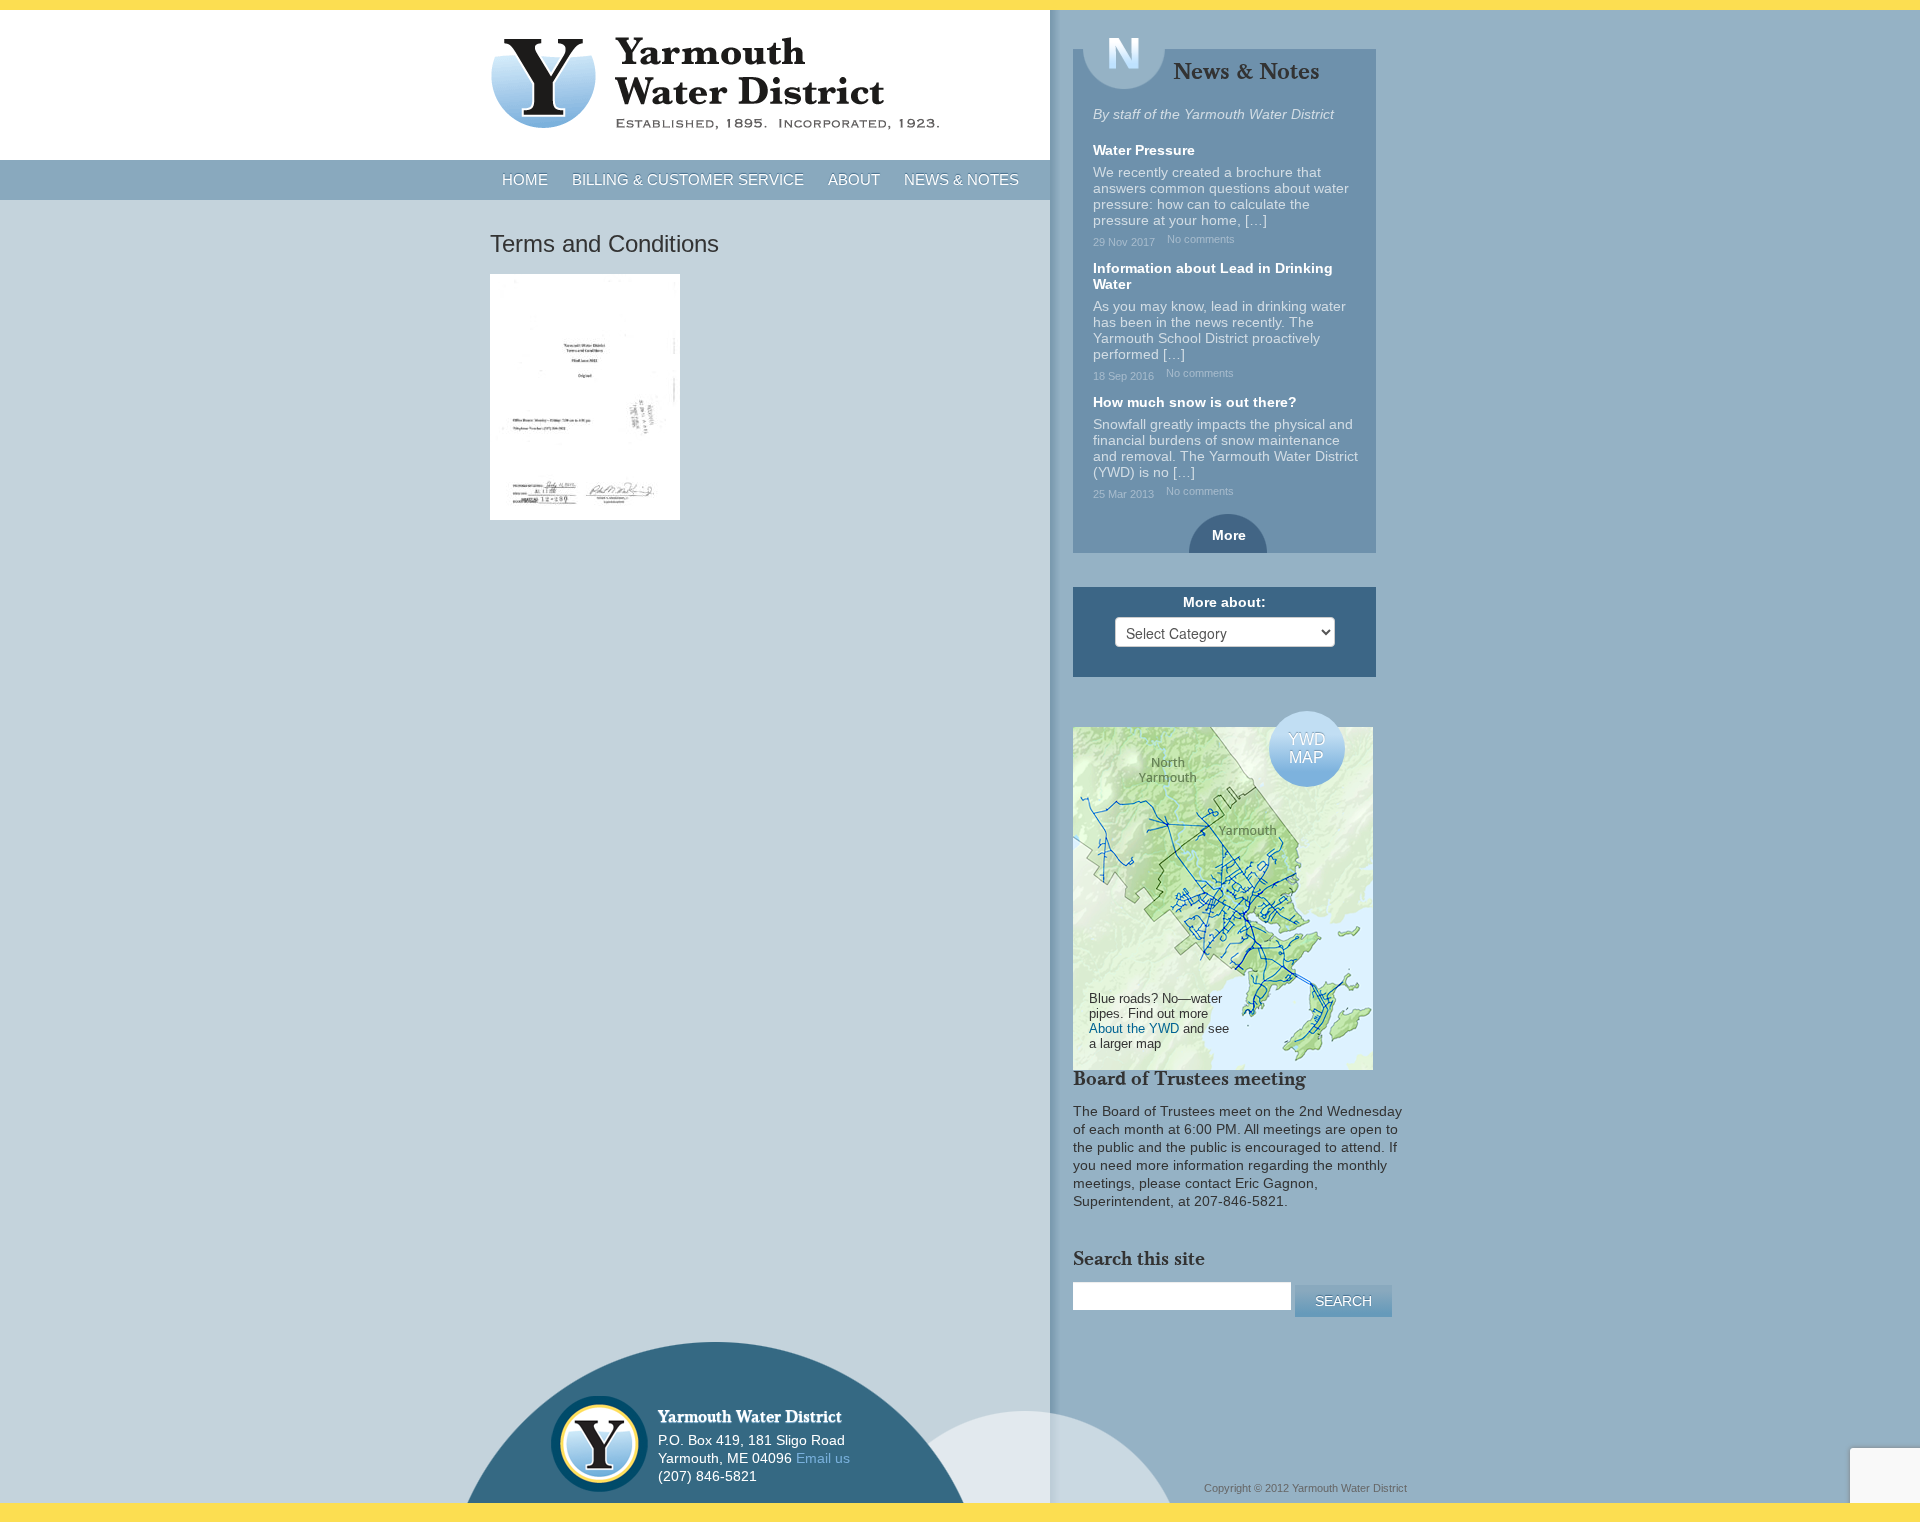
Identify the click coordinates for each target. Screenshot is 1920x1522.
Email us (823, 1458)
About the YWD (1134, 1028)
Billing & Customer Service (688, 179)
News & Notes (961, 179)
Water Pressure (1144, 150)
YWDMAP (1307, 748)
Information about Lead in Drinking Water (1213, 276)
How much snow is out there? (1195, 402)
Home (525, 179)
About (854, 179)
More (1229, 535)
